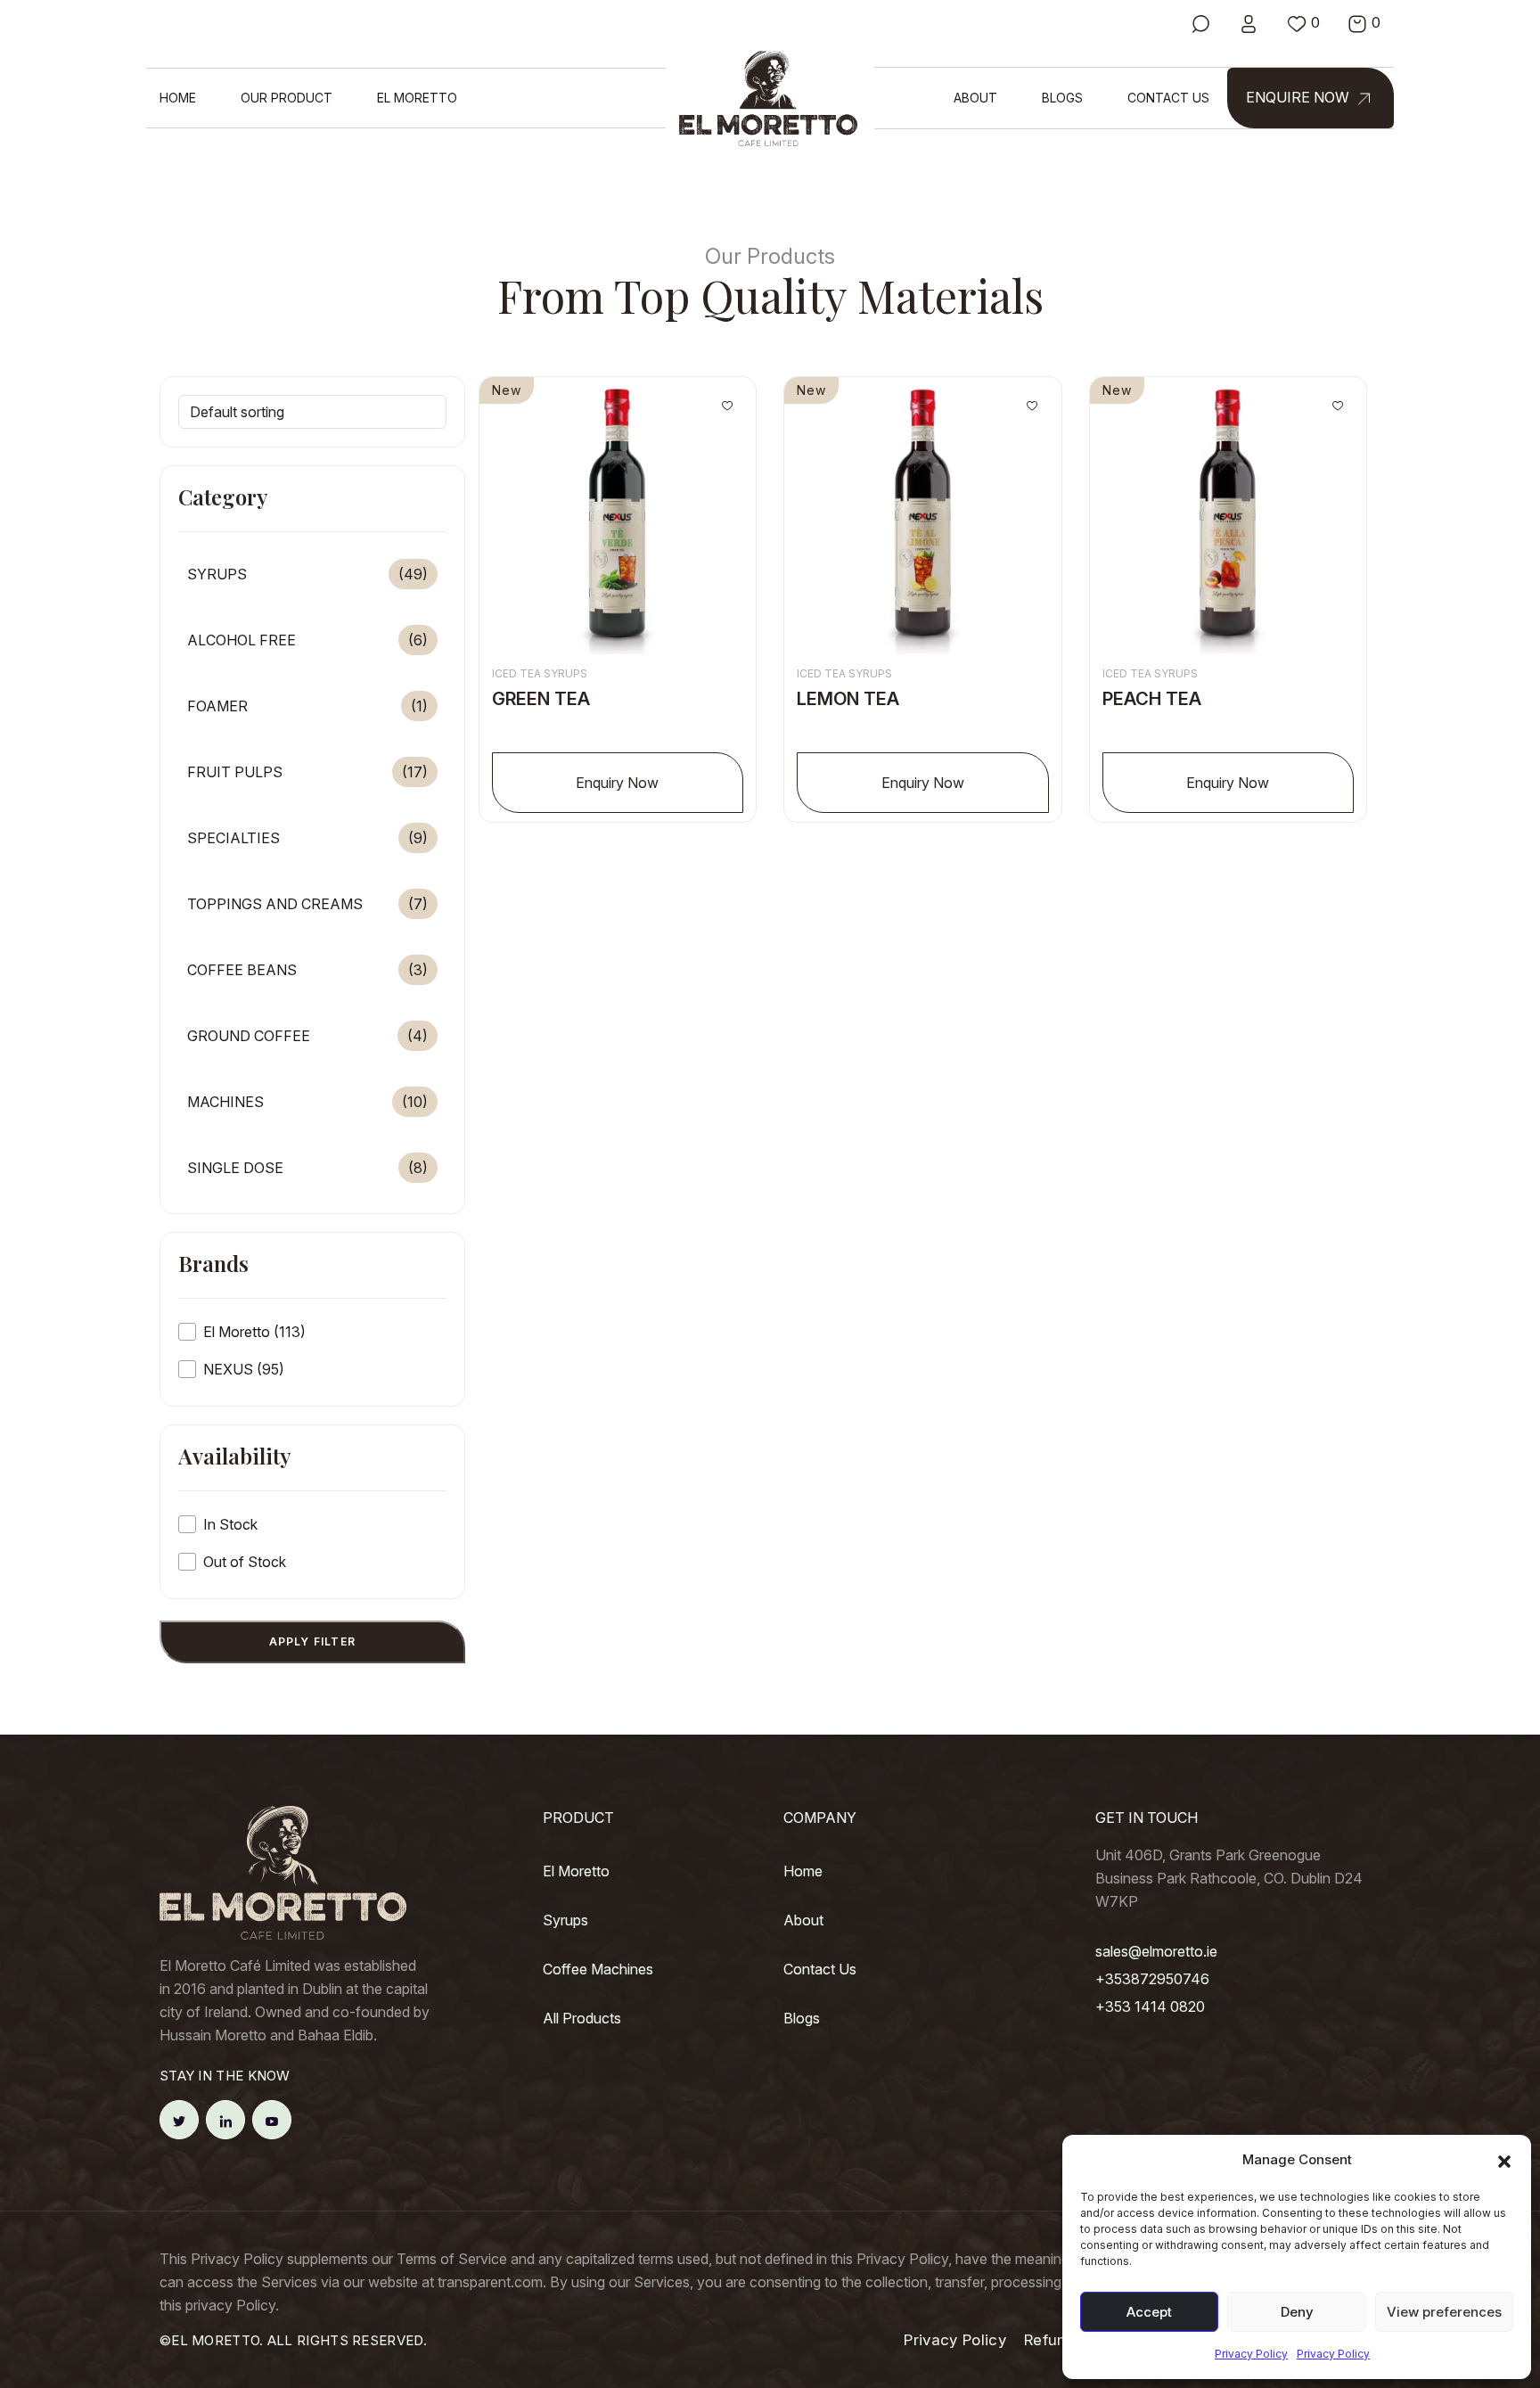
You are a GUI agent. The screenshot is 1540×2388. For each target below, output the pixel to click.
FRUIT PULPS (307, 772)
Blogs (1062, 98)
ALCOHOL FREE (307, 640)
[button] (1504, 2160)
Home (178, 98)
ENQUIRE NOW (1299, 97)
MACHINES (307, 1102)
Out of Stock (245, 1562)
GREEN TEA (541, 699)
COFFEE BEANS (307, 970)
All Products (582, 2018)
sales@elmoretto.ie (1156, 1951)
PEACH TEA (1152, 699)
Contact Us (1168, 98)
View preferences (1444, 2312)
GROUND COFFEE (307, 1036)
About (975, 98)
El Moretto (417, 98)
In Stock (230, 1524)
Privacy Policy (1251, 2354)
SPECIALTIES (307, 838)
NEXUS (244, 1369)
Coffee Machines (598, 1969)
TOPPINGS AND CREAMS (307, 904)
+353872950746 (1152, 1979)
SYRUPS (307, 574)
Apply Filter (312, 1641)
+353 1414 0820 (1150, 2006)
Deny (1297, 2312)
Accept (1149, 2312)
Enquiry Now (617, 783)
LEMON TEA (848, 699)
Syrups (565, 1920)
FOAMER (307, 706)
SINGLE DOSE (307, 1168)
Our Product (287, 98)
